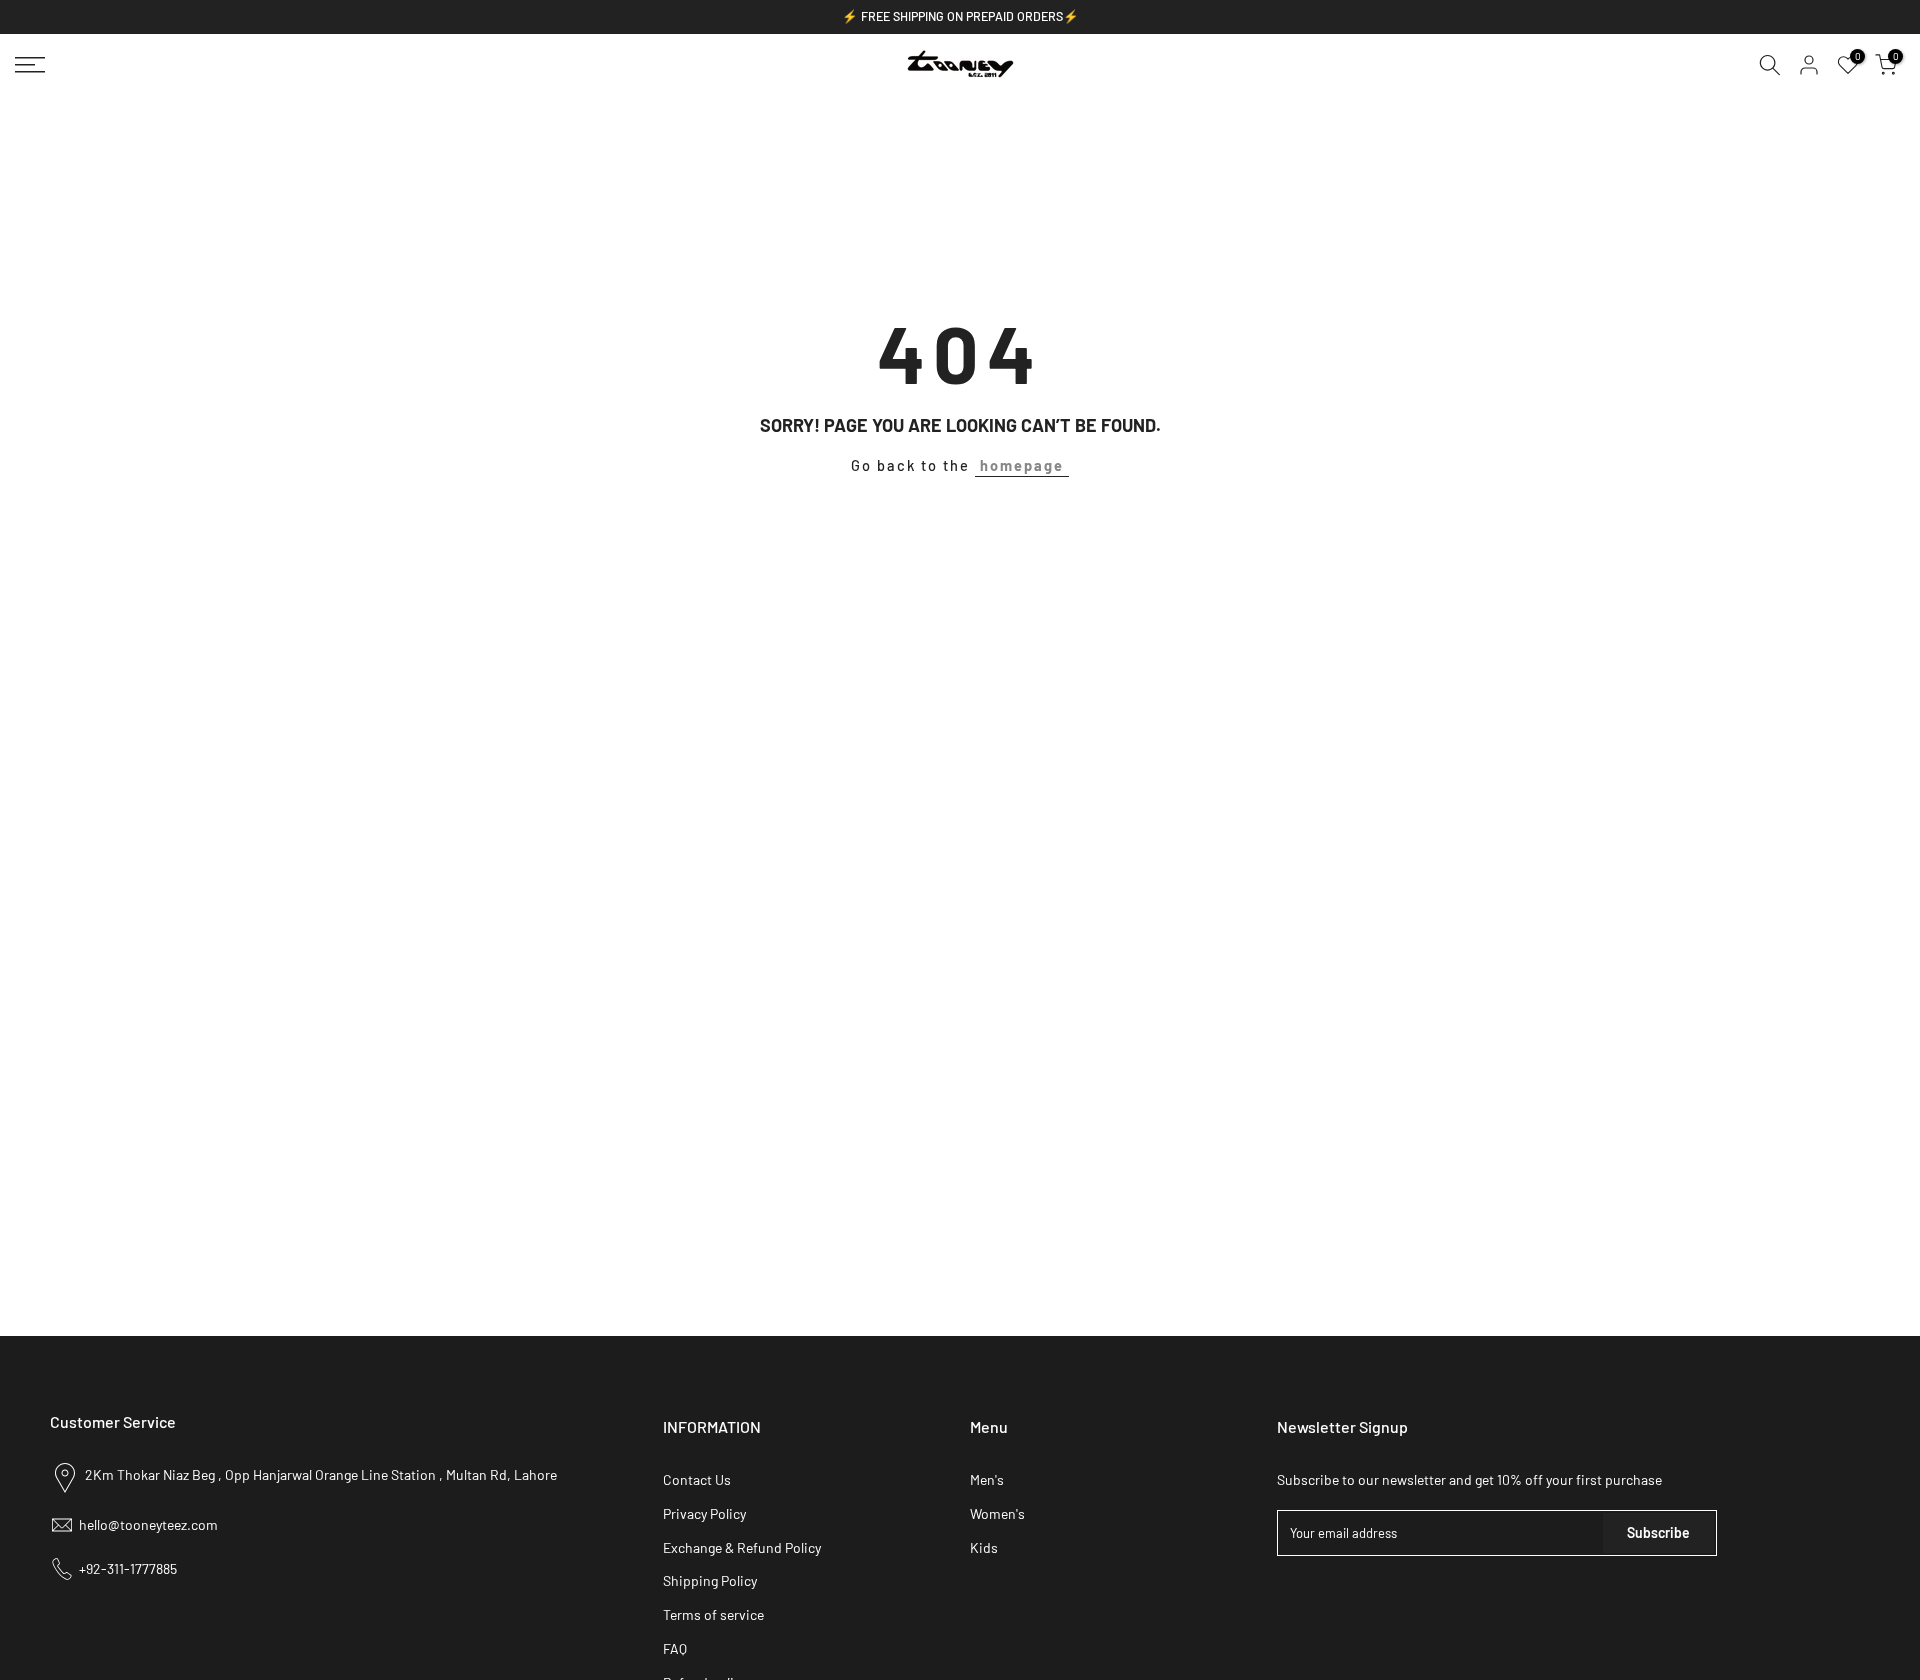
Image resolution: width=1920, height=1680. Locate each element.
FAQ (675, 1648)
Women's (997, 1513)
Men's (987, 1479)
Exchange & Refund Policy (742, 1547)
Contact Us (697, 1479)
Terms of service (713, 1614)
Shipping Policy (710, 1580)
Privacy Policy (704, 1513)
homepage (1022, 465)
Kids (984, 1547)
